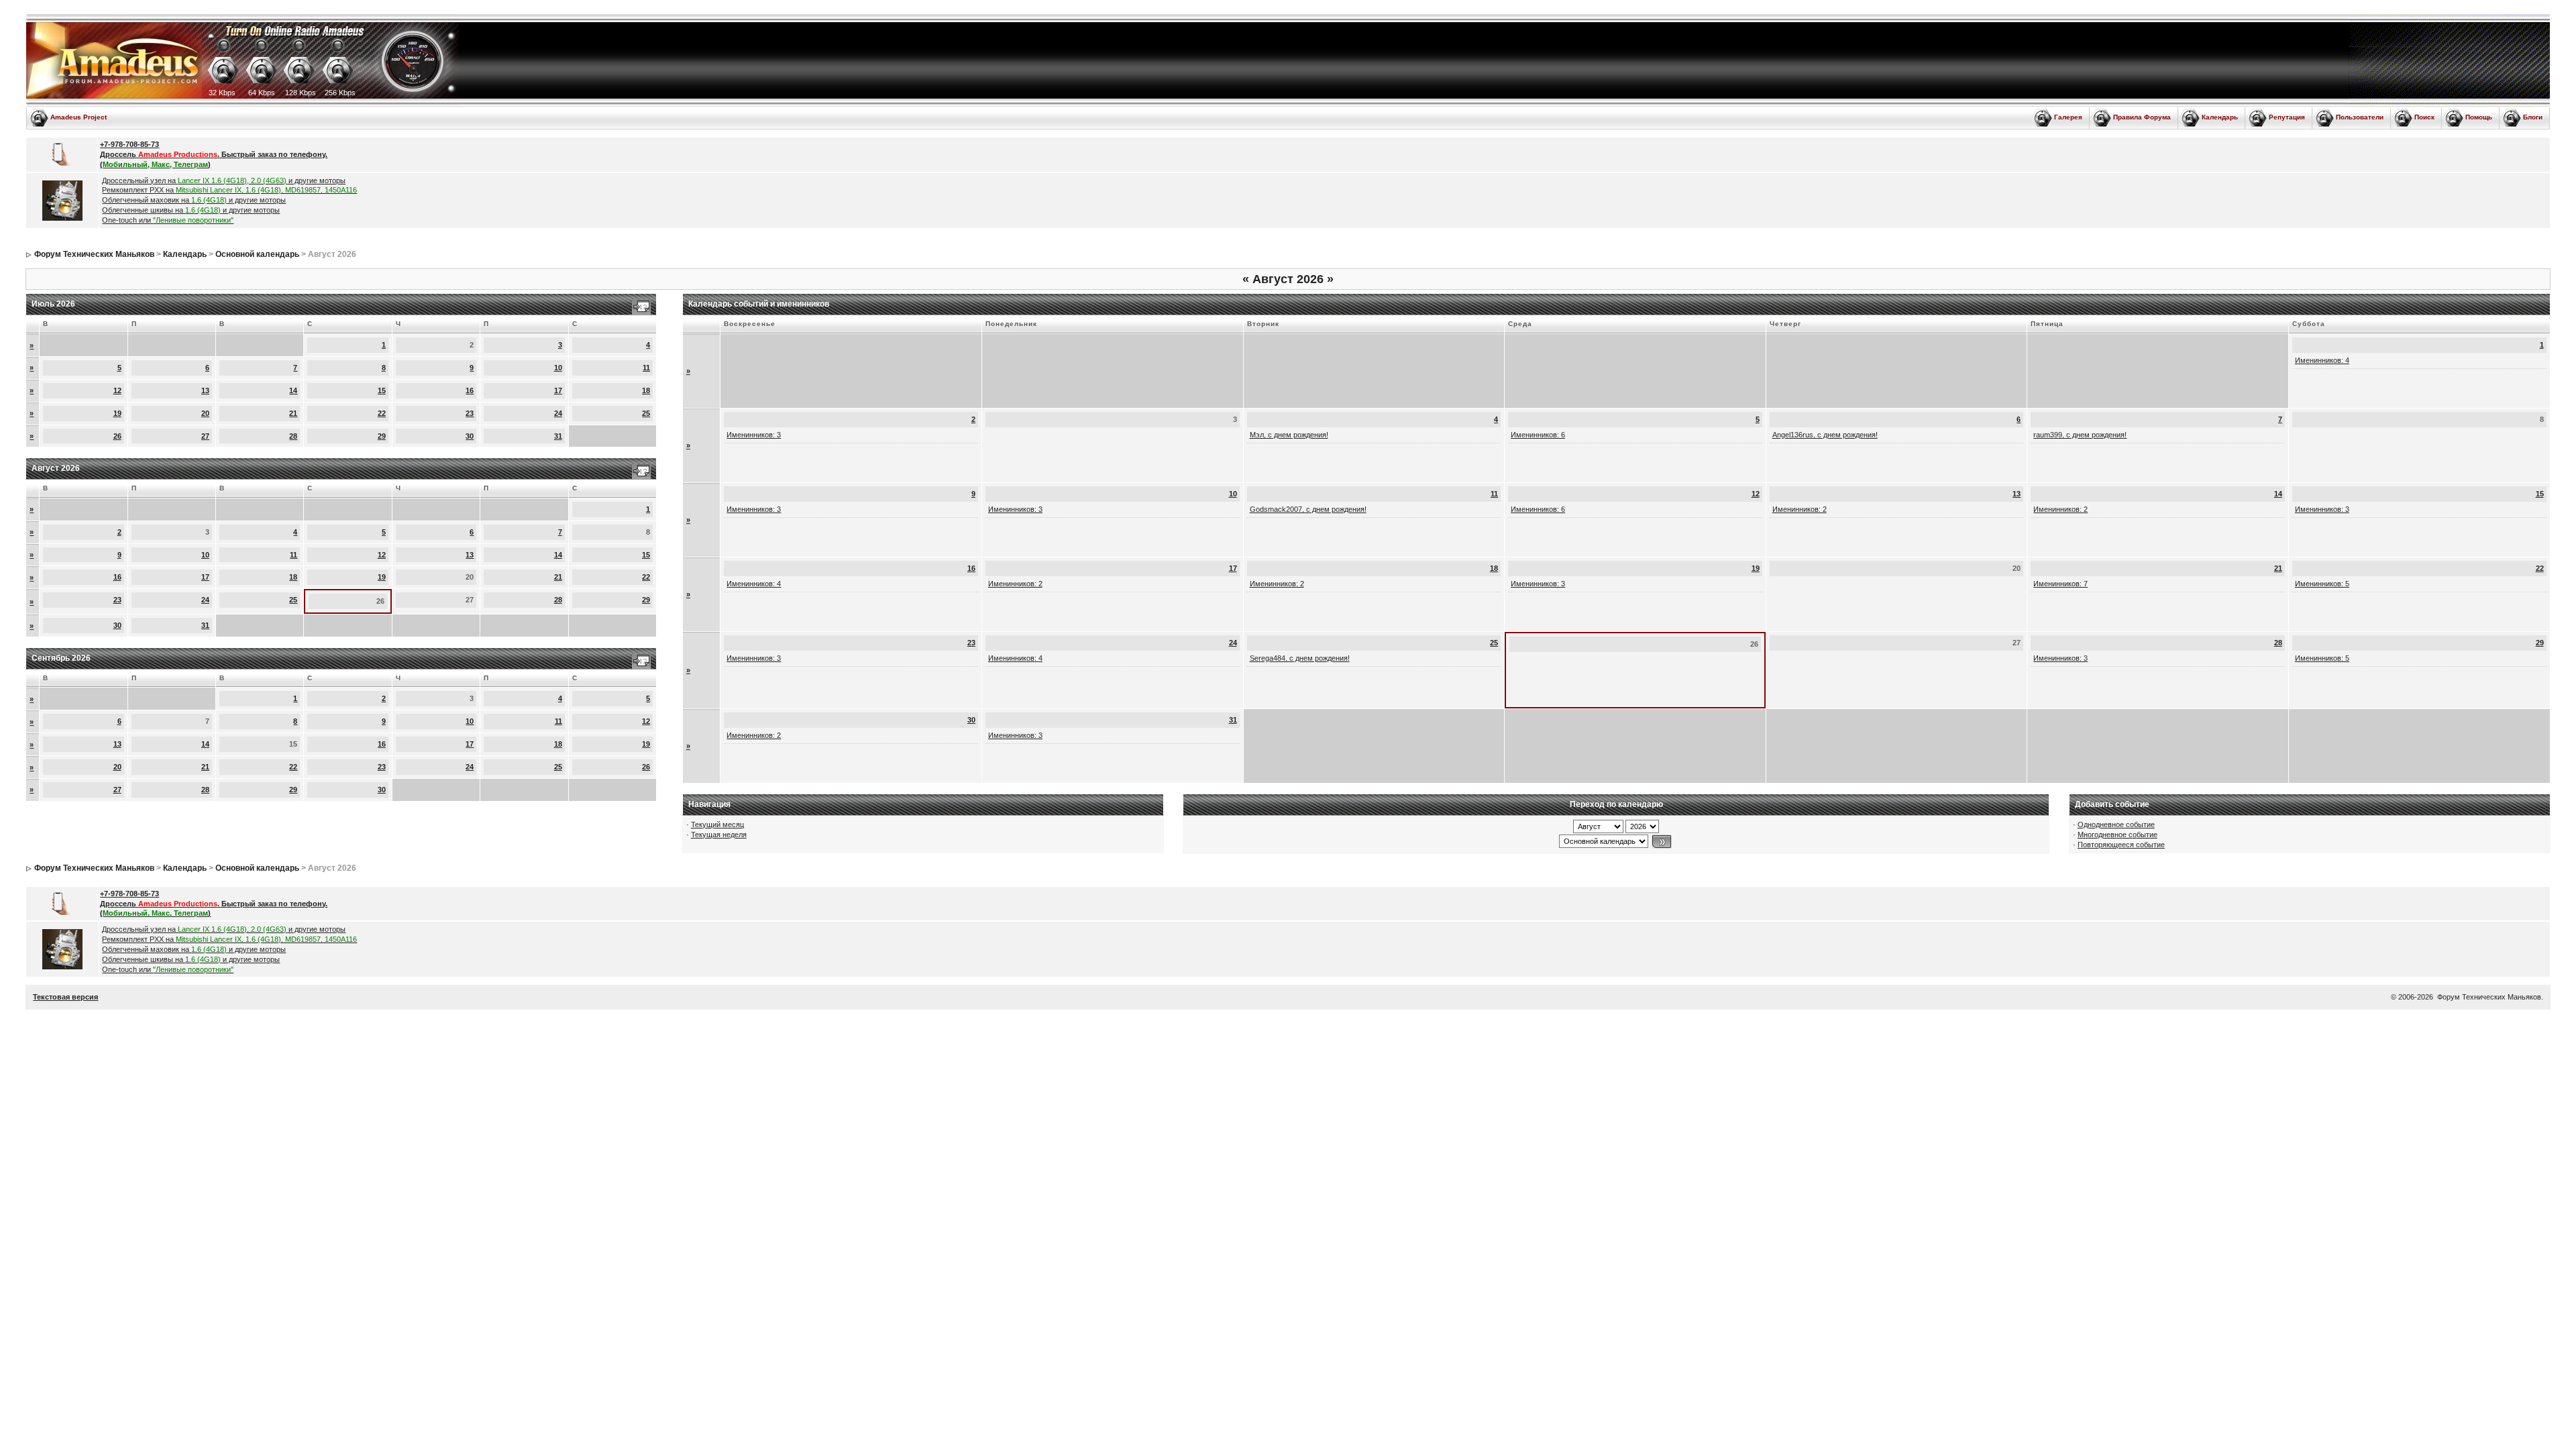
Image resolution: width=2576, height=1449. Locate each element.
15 (382, 390)
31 (558, 436)
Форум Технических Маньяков (94, 254)
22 (382, 413)
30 (470, 436)
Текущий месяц (717, 824)
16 (470, 390)
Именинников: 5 (2322, 584)
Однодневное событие (2116, 824)
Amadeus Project (78, 117)
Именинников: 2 (1800, 509)
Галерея (2068, 117)
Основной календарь (257, 254)
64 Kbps (262, 93)
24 (558, 413)
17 (558, 390)
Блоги (2533, 117)
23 (470, 413)
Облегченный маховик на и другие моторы (194, 200)
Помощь (2479, 117)
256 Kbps (340, 93)
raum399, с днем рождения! (2080, 435)
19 (117, 413)
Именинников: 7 (2060, 584)
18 (646, 390)
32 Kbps (222, 93)
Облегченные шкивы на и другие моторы (191, 210)
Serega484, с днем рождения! (1300, 658)
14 (293, 390)
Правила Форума (2142, 117)
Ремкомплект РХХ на (229, 190)
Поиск (2424, 117)
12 (117, 390)
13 (205, 390)
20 (205, 413)
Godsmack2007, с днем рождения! (1308, 509)
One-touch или (168, 220)
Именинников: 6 (1538, 435)
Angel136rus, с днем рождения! (1825, 435)
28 (293, 436)
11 (646, 368)
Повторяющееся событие (2121, 845)
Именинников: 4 (2322, 360)
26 (117, 436)
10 (558, 368)
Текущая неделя (719, 835)
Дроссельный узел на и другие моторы (224, 180)
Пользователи (2360, 117)
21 (293, 413)
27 (205, 436)
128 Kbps (301, 93)
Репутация (2287, 117)
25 (646, 413)
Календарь (2220, 117)
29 (382, 436)
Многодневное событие (2117, 835)
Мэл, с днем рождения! (1289, 435)
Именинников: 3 (754, 435)
